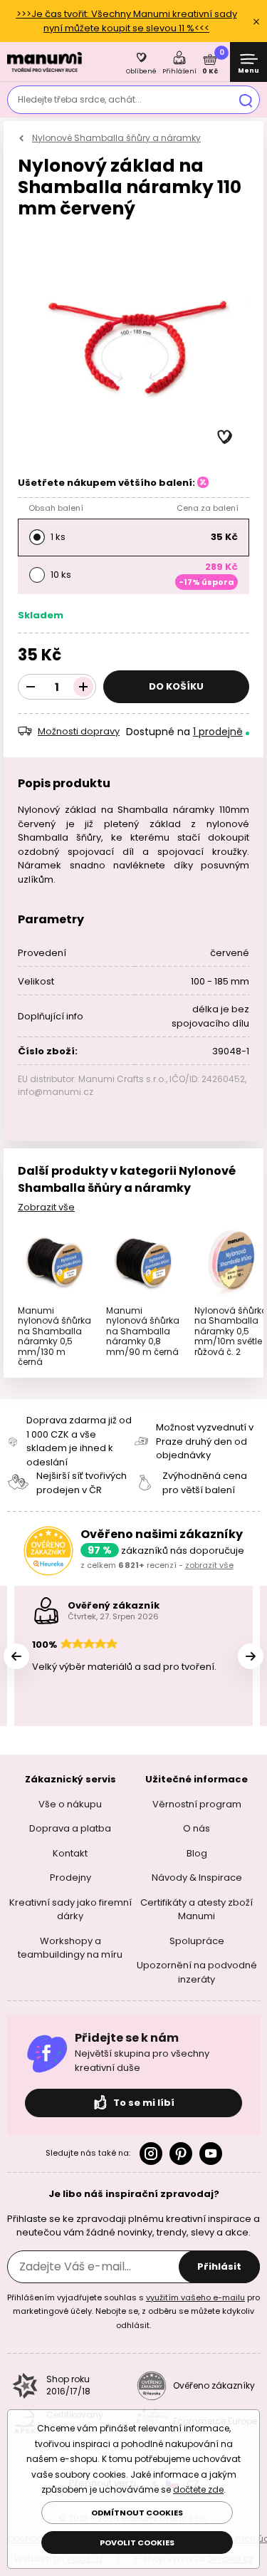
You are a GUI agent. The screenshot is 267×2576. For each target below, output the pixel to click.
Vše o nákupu (70, 1803)
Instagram (151, 2154)
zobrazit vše (209, 1565)
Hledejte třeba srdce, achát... (80, 99)
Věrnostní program (197, 1803)
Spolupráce (197, 1940)
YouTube (211, 2154)
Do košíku (176, 686)
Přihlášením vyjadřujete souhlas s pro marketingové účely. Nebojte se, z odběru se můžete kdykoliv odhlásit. (133, 2311)
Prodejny (70, 1878)
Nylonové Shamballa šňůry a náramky (116, 138)
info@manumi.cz (56, 1092)
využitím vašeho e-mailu (195, 2297)
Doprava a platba (70, 1828)
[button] (225, 437)
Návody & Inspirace (197, 1878)
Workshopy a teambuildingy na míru (70, 1947)
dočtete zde (198, 2489)
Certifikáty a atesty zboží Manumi (197, 1909)
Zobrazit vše (46, 1207)
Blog (197, 1853)
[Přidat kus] (83, 687)
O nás (197, 1828)
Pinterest (181, 2154)
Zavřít (256, 21)
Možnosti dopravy (79, 731)
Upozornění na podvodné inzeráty (197, 1972)
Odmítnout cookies (137, 2513)
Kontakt (70, 1853)
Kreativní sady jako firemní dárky (70, 1909)
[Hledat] (246, 100)
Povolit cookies (137, 2543)
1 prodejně (218, 732)
